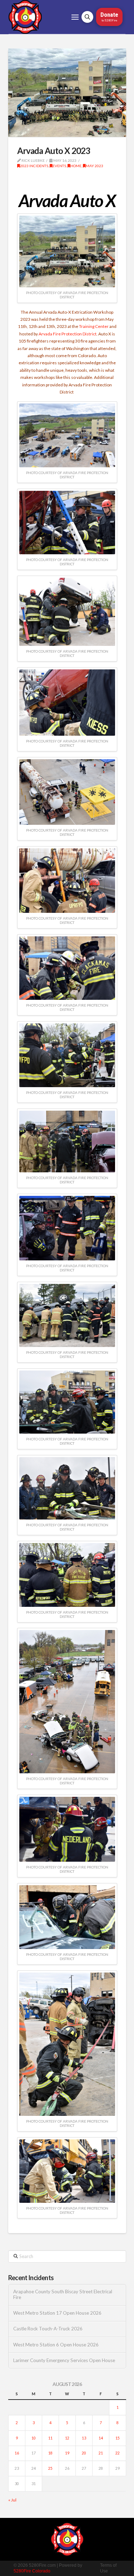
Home (76, 166)
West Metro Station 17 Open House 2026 (57, 2313)
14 (101, 2438)
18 (50, 2453)
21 (101, 2453)
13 (84, 2438)
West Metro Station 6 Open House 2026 (56, 2345)
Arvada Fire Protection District (68, 334)
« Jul (12, 2500)
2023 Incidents (34, 166)
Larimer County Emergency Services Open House (64, 2361)
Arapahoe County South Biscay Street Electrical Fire (63, 2295)
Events (59, 166)
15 (118, 2438)
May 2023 (95, 166)
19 (67, 2453)
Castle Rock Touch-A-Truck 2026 (48, 2329)
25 (50, 2468)
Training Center (94, 326)
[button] (75, 17)
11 (50, 2438)
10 (34, 2438)
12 (67, 2438)
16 (17, 2453)
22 (118, 2453)
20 (84, 2453)
